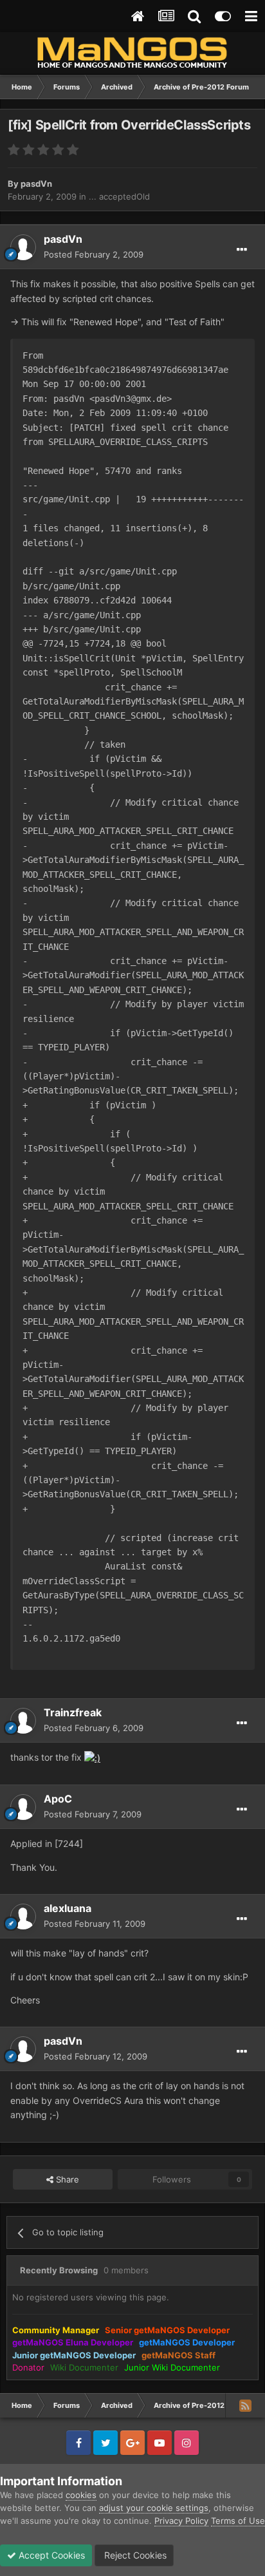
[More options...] (242, 250)
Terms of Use (238, 2521)
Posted (94, 254)
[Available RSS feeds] (245, 2405)
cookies (81, 2495)
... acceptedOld (119, 196)
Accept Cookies (50, 2555)
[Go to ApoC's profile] (23, 1807)
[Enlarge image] (92, 1757)
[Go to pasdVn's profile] (23, 247)
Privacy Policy (181, 2521)
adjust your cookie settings (154, 2508)
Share (66, 2179)
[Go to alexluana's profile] (23, 1917)
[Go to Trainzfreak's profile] (23, 1721)
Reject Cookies (134, 2555)
